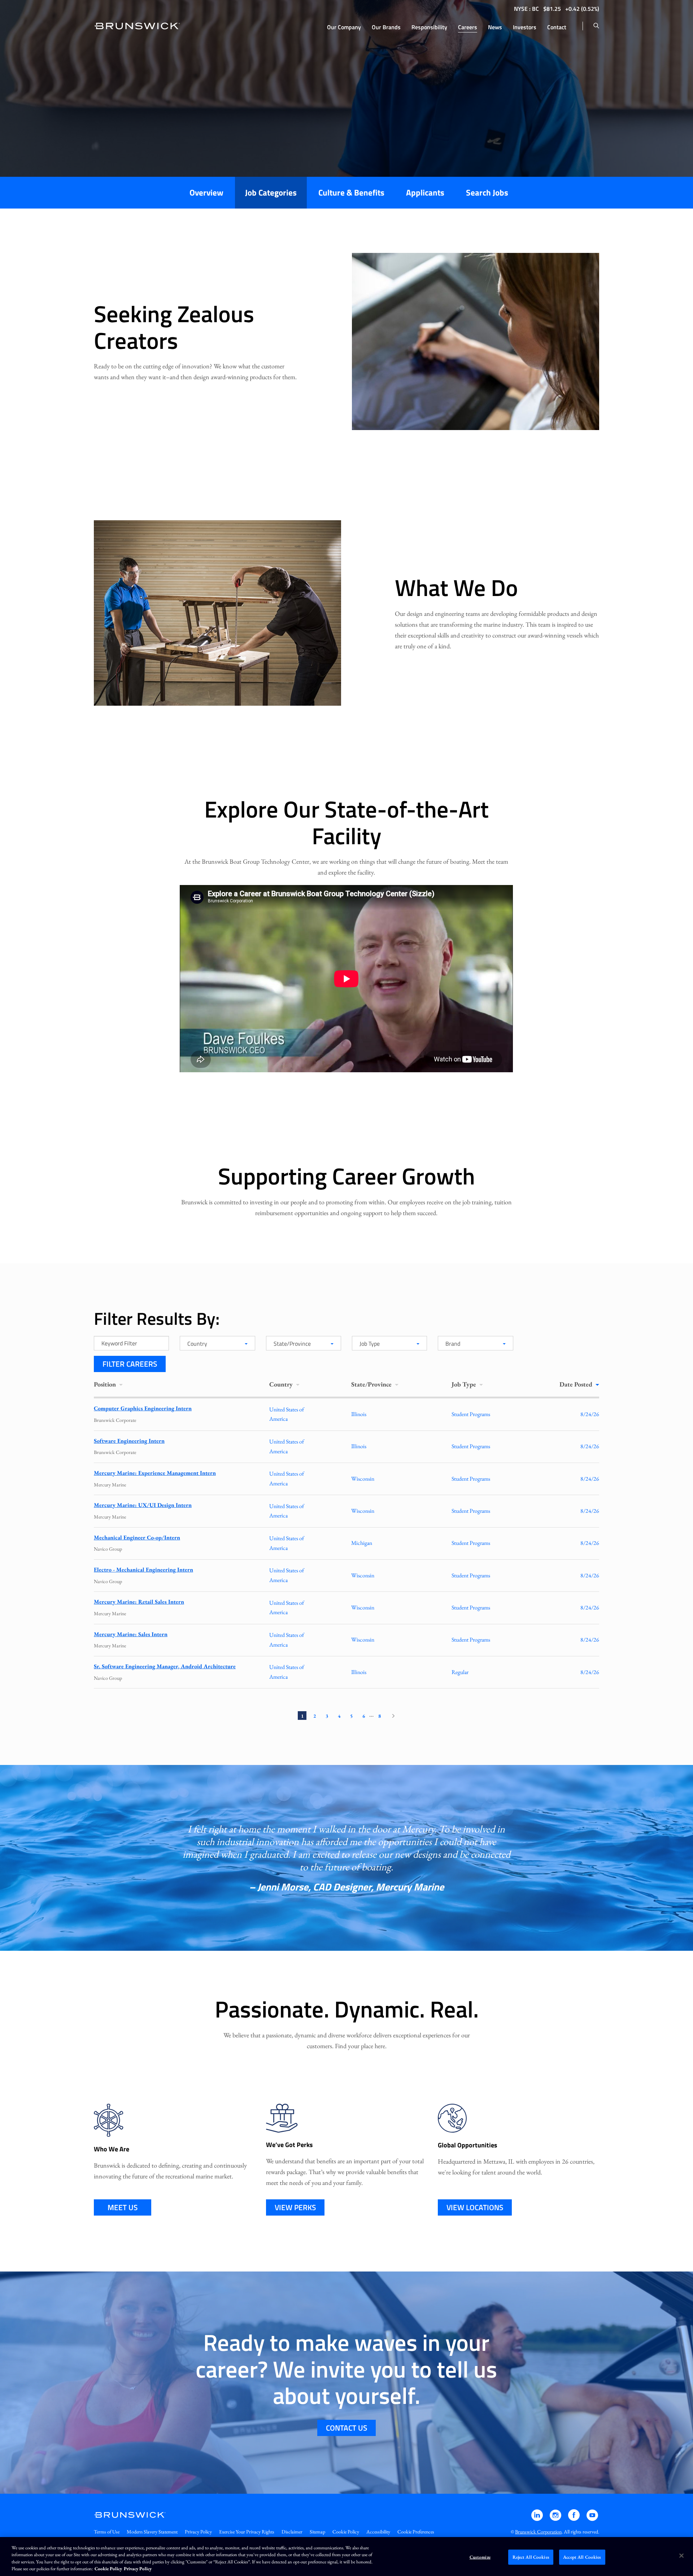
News (495, 27)
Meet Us (123, 2207)
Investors (525, 27)
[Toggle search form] (596, 26)
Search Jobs (487, 192)
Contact (557, 27)
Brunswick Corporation (538, 2532)
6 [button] (364, 1716)
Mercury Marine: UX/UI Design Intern (143, 1505)
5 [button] (351, 1716)
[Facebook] (574, 2518)
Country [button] (282, 1384)
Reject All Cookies (531, 2557)
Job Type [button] (465, 1384)
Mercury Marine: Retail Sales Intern (139, 1602)
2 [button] (315, 1716)
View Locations (475, 2207)
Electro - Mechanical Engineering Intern (143, 1570)
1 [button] (302, 1716)
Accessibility (378, 2532)
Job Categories (271, 192)
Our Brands (386, 27)
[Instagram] (556, 2518)
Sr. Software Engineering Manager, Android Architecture (165, 1666)
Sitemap (317, 2532)
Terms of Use (107, 2532)
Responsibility (429, 27)
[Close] (681, 2555)
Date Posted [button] (577, 1384)
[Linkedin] (538, 2518)
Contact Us (346, 2428)
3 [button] (327, 1716)
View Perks (295, 2207)
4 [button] (339, 1716)
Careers (468, 27)
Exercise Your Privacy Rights (247, 2532)
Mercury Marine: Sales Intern (131, 1634)
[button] (393, 1716)
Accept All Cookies (582, 2557)
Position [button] (106, 1384)
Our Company (344, 27)
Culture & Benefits (351, 192)
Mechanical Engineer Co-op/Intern (137, 1537)
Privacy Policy (198, 2532)
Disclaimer (292, 2532)
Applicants (425, 192)
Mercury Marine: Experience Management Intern (155, 1473)
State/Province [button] (372, 1384)
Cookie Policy (346, 2532)
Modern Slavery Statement (152, 2532)
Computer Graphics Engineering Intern (143, 1408)
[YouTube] (592, 2518)
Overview (206, 192)
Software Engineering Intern (129, 1441)
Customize (480, 2557)
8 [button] (380, 1716)
